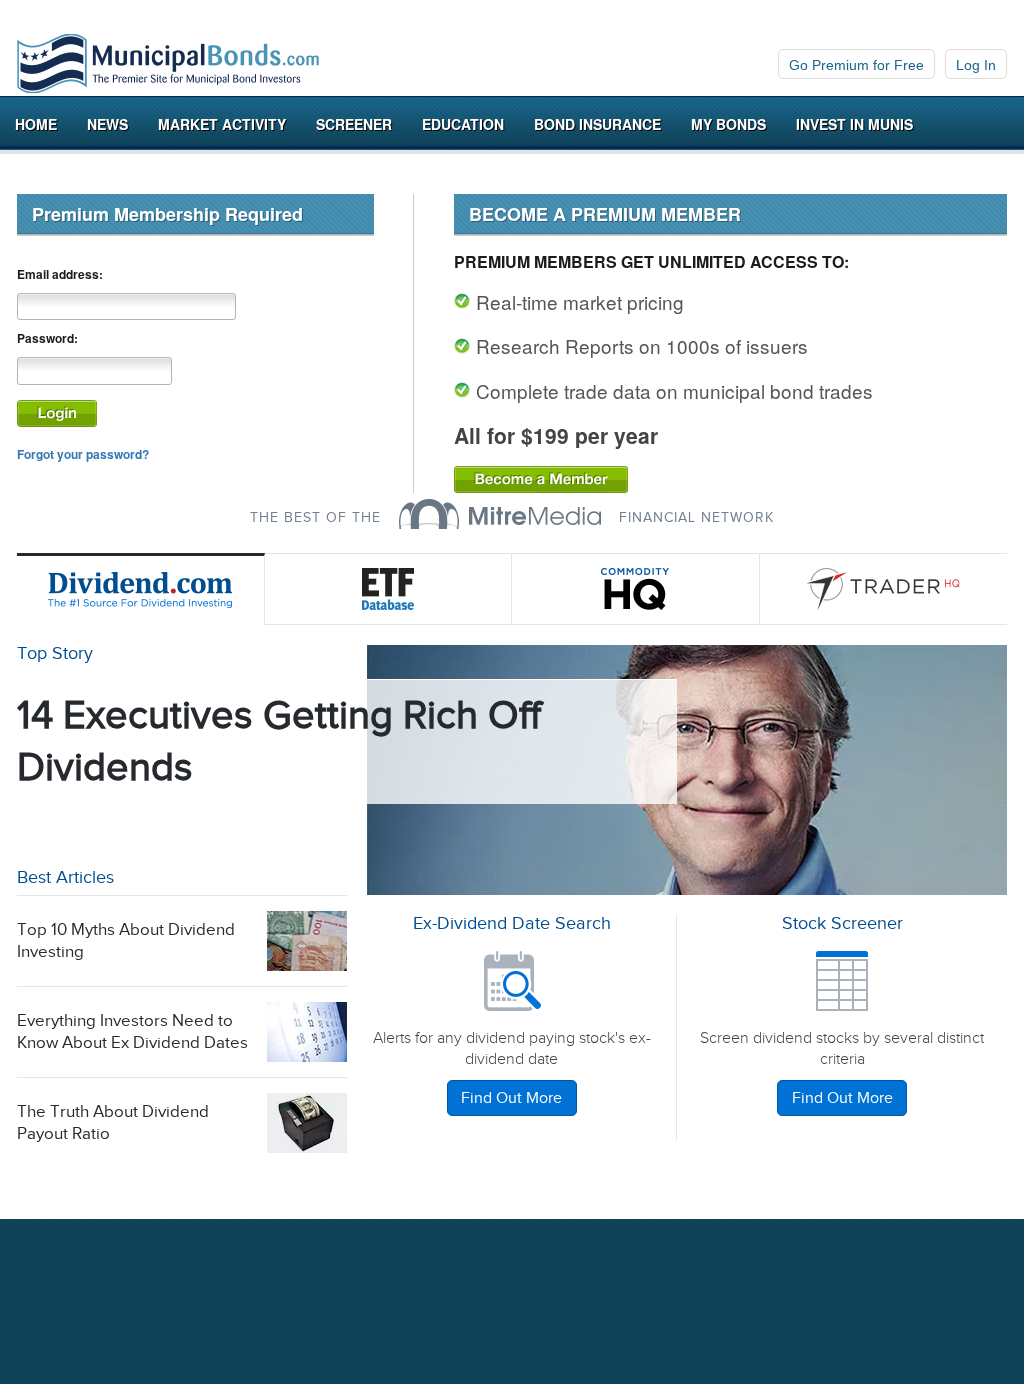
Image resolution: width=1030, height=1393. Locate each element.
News (107, 124)
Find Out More (511, 1098)
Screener (354, 124)
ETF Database (389, 589)
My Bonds (728, 124)
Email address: (60, 274)
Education (463, 124)
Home (36, 124)
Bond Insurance (597, 124)
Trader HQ (884, 589)
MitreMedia (500, 514)
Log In (976, 65)
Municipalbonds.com (168, 64)
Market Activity (222, 124)
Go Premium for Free (856, 65)
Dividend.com (141, 589)
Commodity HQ (636, 589)
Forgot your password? (83, 454)
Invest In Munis (854, 124)
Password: (47, 338)
